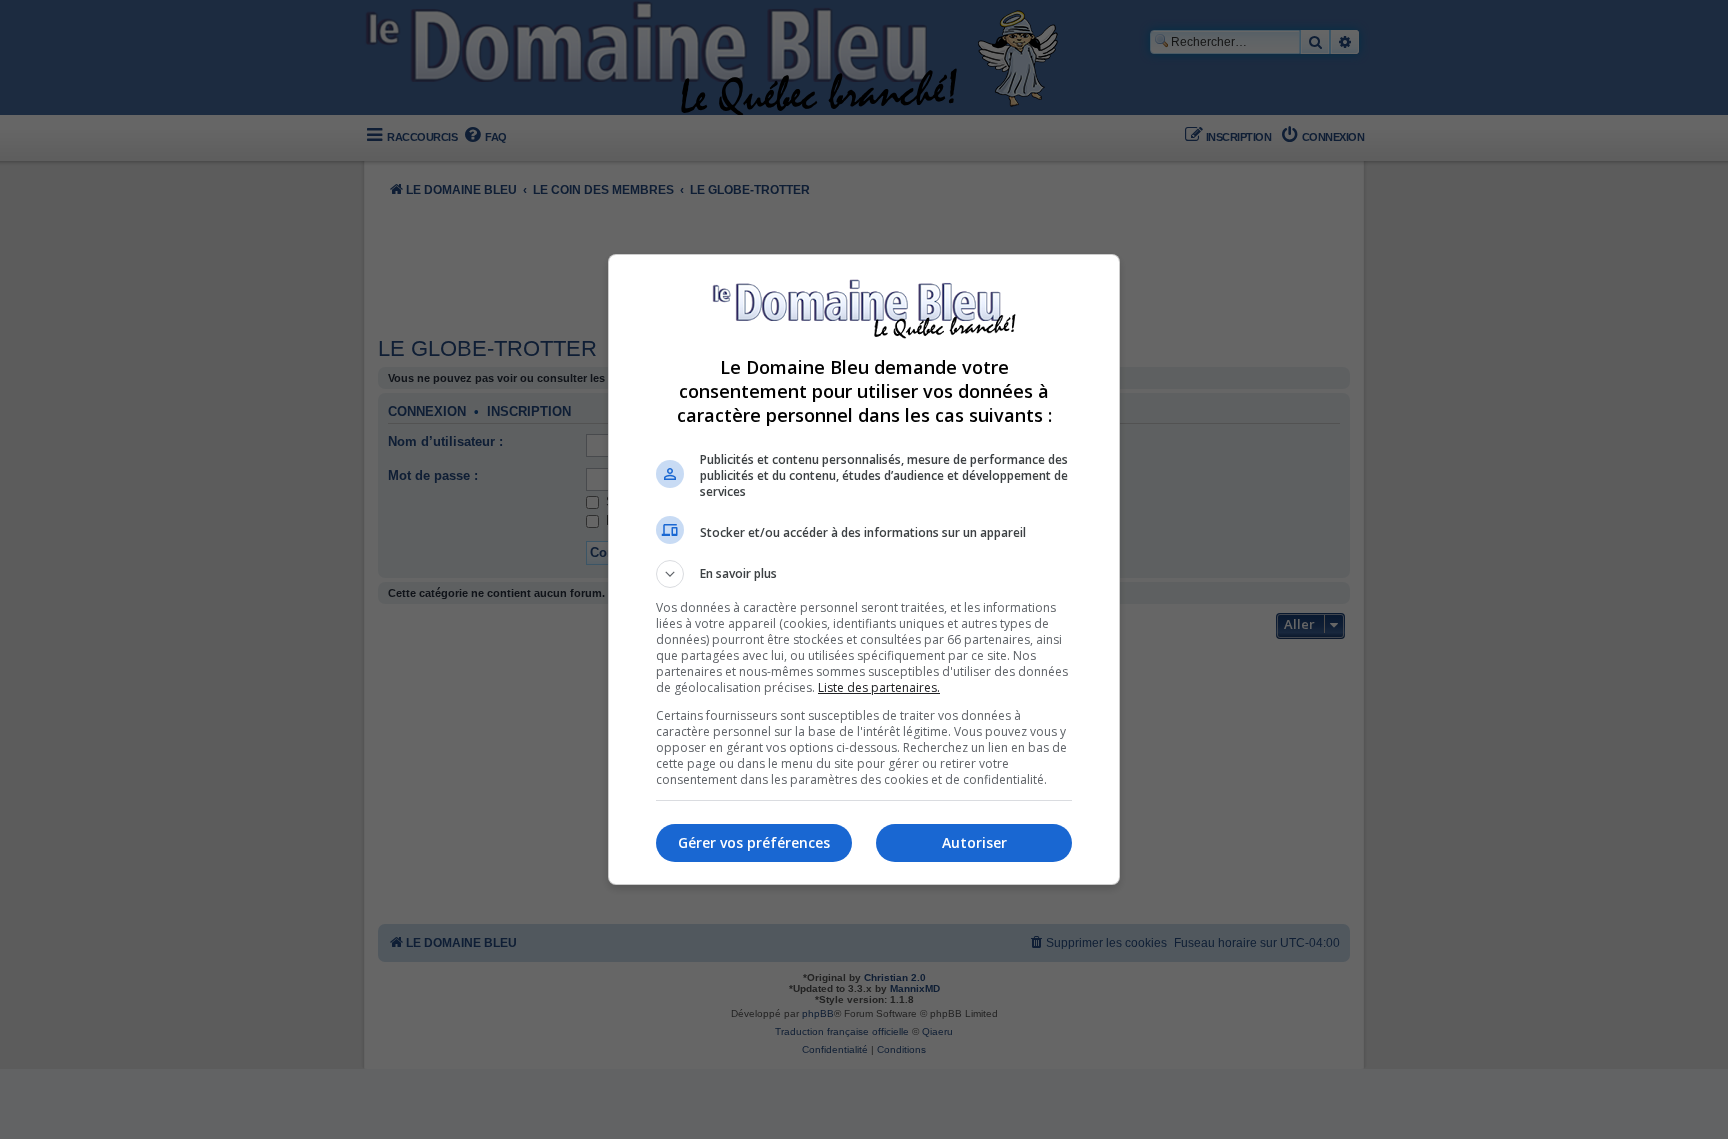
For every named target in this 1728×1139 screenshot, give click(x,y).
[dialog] (864, 569)
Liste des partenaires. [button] (879, 687)
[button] (864, 574)
